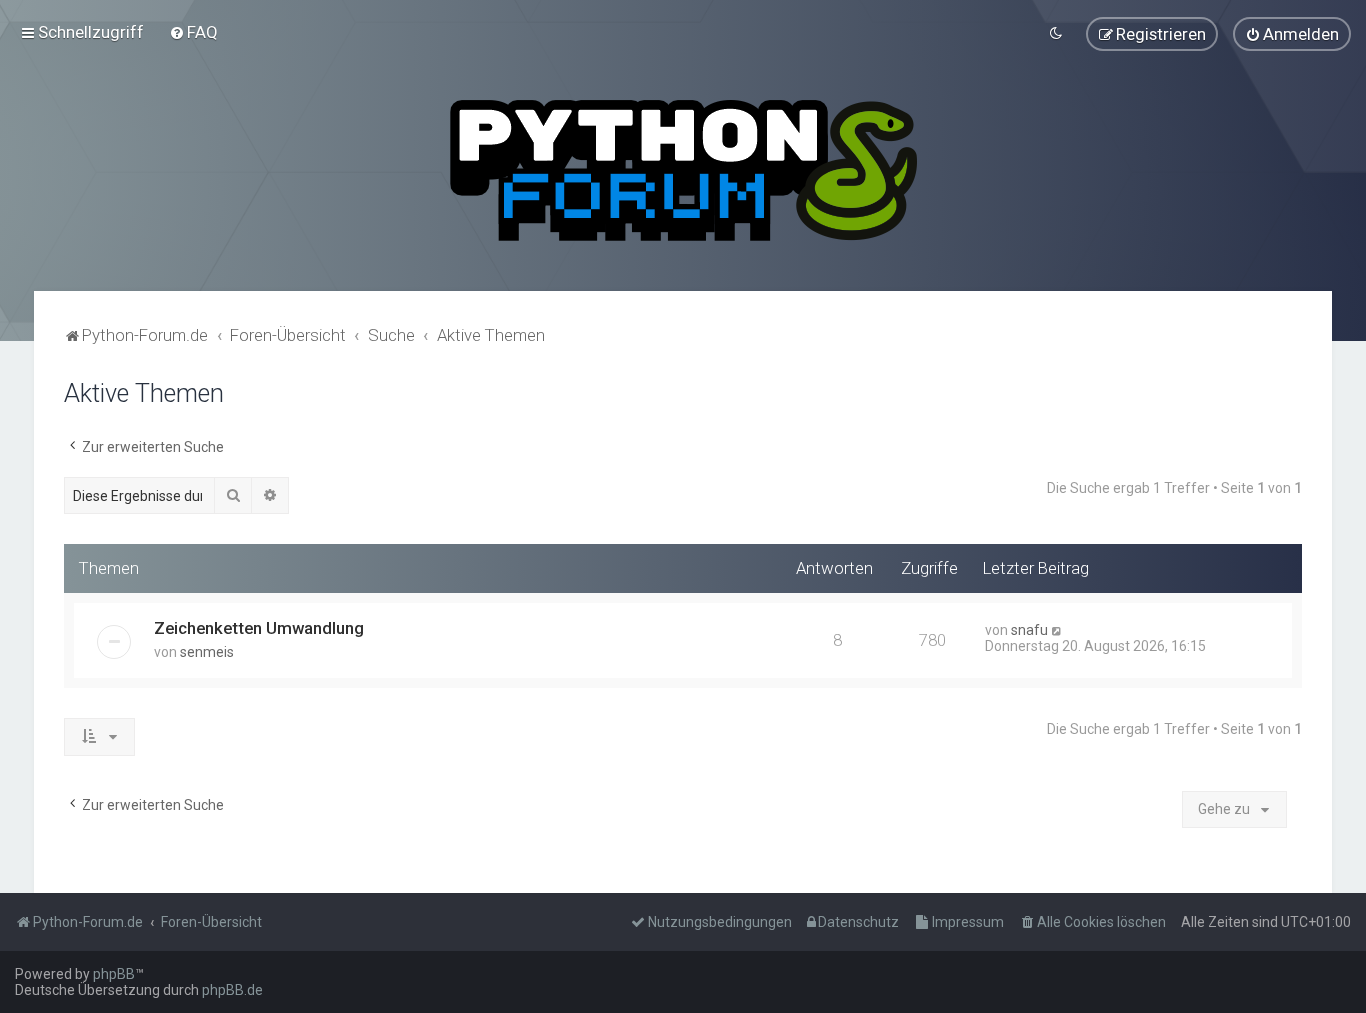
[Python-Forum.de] (683, 170)
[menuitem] (193, 32)
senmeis (207, 652)
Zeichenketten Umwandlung (259, 628)
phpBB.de (232, 990)
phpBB (114, 974)
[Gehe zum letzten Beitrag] (1057, 630)
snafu (1029, 630)
